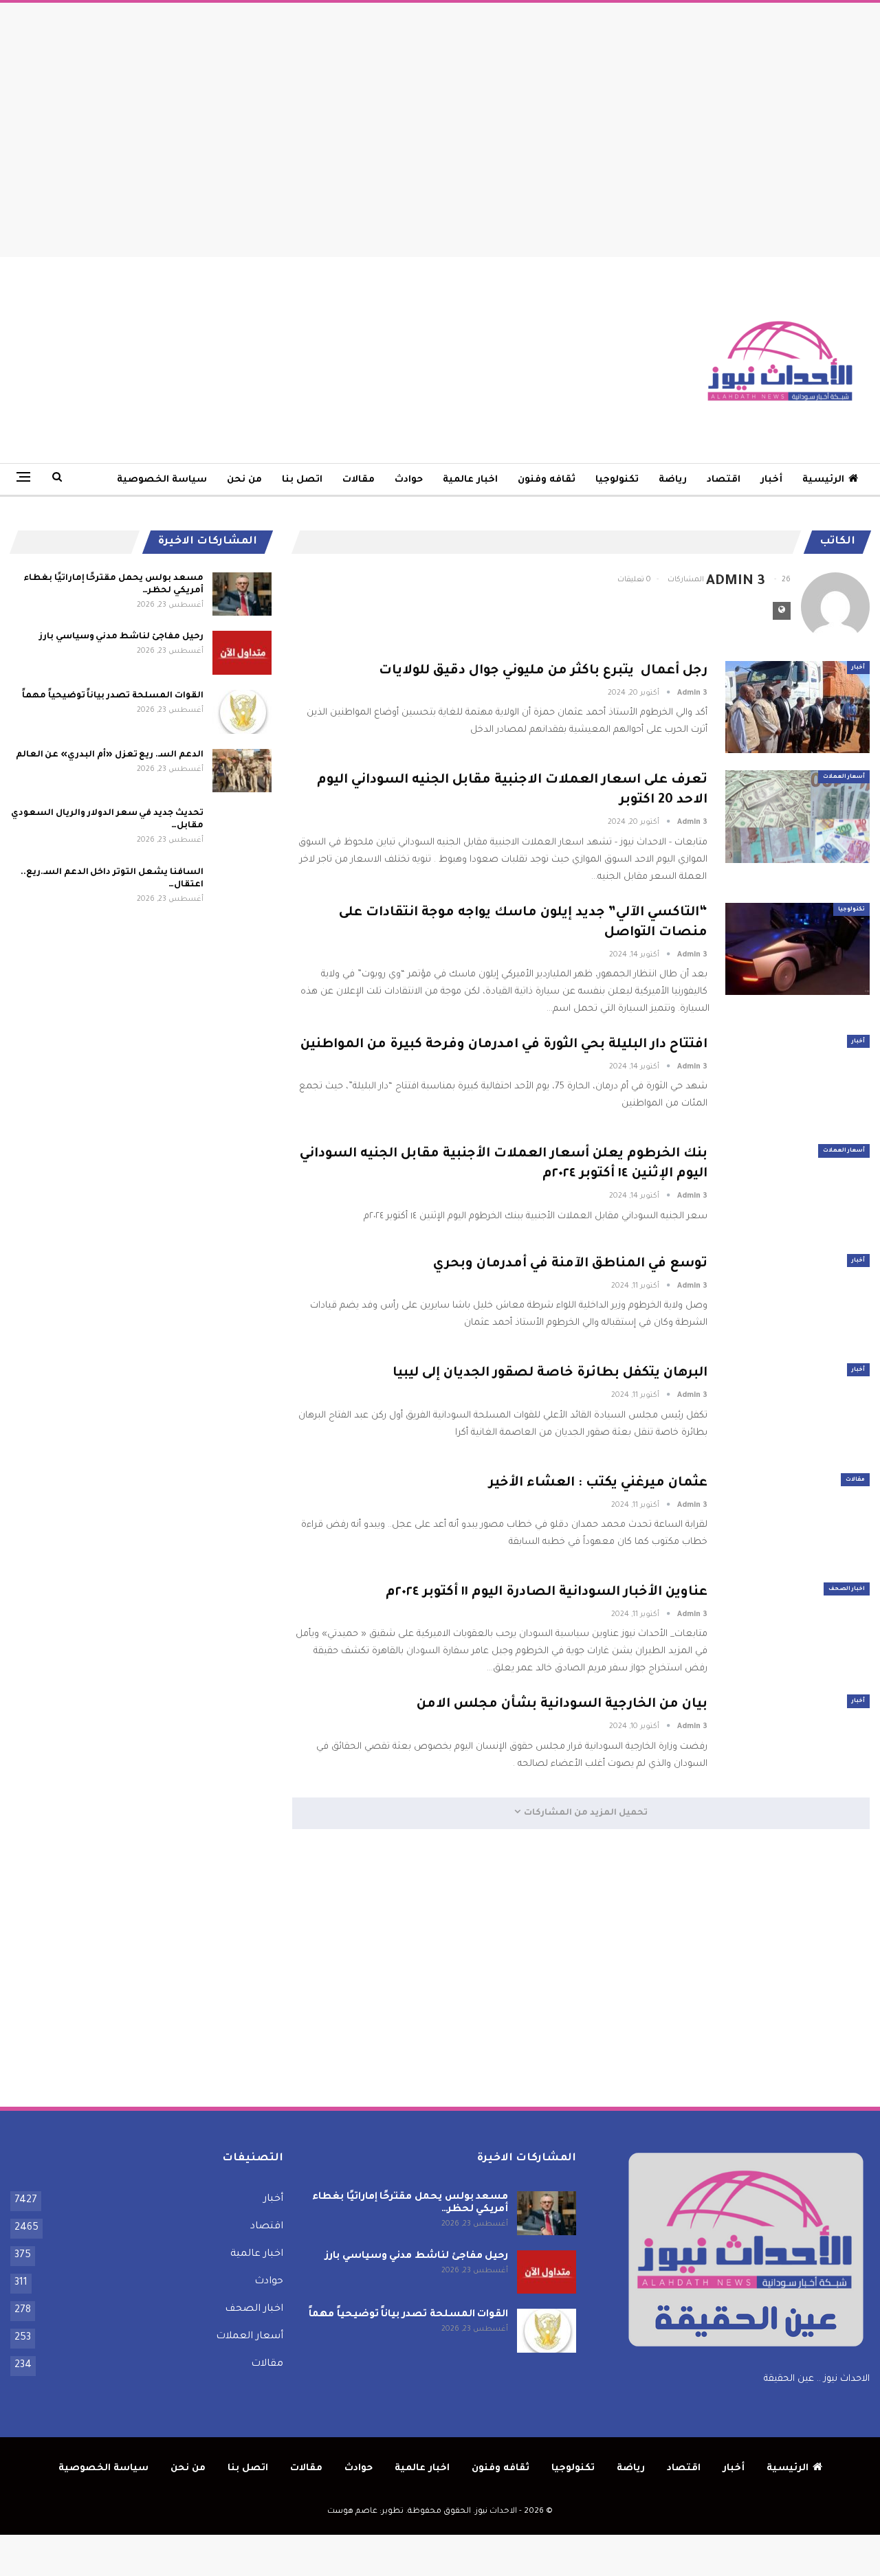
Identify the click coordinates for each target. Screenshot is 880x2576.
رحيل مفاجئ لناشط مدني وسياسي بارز (121, 637)
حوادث (409, 480)
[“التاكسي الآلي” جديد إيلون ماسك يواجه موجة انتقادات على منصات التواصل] (797, 949)
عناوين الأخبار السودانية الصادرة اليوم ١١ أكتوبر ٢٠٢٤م (547, 1592)
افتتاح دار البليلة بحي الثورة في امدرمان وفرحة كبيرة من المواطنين (504, 1045)
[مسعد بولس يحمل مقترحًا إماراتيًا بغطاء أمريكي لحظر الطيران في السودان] (242, 594)
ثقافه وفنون (547, 480)
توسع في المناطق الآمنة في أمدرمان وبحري (570, 1264)
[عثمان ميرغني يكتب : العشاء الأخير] (797, 1519)
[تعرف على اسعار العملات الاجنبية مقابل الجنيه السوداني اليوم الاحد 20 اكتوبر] (797, 816)
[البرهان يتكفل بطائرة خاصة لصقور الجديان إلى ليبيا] (797, 1409)
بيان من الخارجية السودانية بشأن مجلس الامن (562, 1704)
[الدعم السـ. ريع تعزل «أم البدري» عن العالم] (242, 771)
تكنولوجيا (617, 480)
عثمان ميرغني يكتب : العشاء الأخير (598, 1483)
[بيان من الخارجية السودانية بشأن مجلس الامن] (797, 1740)
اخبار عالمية (470, 480)
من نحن (244, 480)
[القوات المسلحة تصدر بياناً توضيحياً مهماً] (242, 712)
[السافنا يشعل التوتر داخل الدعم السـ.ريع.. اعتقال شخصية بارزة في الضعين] (242, 888)
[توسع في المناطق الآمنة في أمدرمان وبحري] (797, 1300)
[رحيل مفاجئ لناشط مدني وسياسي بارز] (242, 653)
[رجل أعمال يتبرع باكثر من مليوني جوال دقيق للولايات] (797, 707)
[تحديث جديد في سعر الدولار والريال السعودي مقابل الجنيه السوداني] (242, 829)
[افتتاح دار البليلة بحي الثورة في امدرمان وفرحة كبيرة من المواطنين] (797, 1081)
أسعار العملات (844, 777)
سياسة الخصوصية (162, 480)
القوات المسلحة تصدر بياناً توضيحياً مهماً (113, 696)
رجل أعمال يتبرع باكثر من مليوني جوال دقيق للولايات (543, 671)
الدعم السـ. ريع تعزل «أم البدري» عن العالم (110, 755)
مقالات (359, 480)
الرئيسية (823, 480)
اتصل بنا (302, 480)
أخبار (771, 480)
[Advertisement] (440, 126)
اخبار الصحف (847, 1589)
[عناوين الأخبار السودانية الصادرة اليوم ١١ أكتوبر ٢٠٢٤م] (797, 1628)
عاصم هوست (352, 2512)
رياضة (673, 480)
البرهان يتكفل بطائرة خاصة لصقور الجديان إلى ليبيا (550, 1373)
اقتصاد (724, 480)
